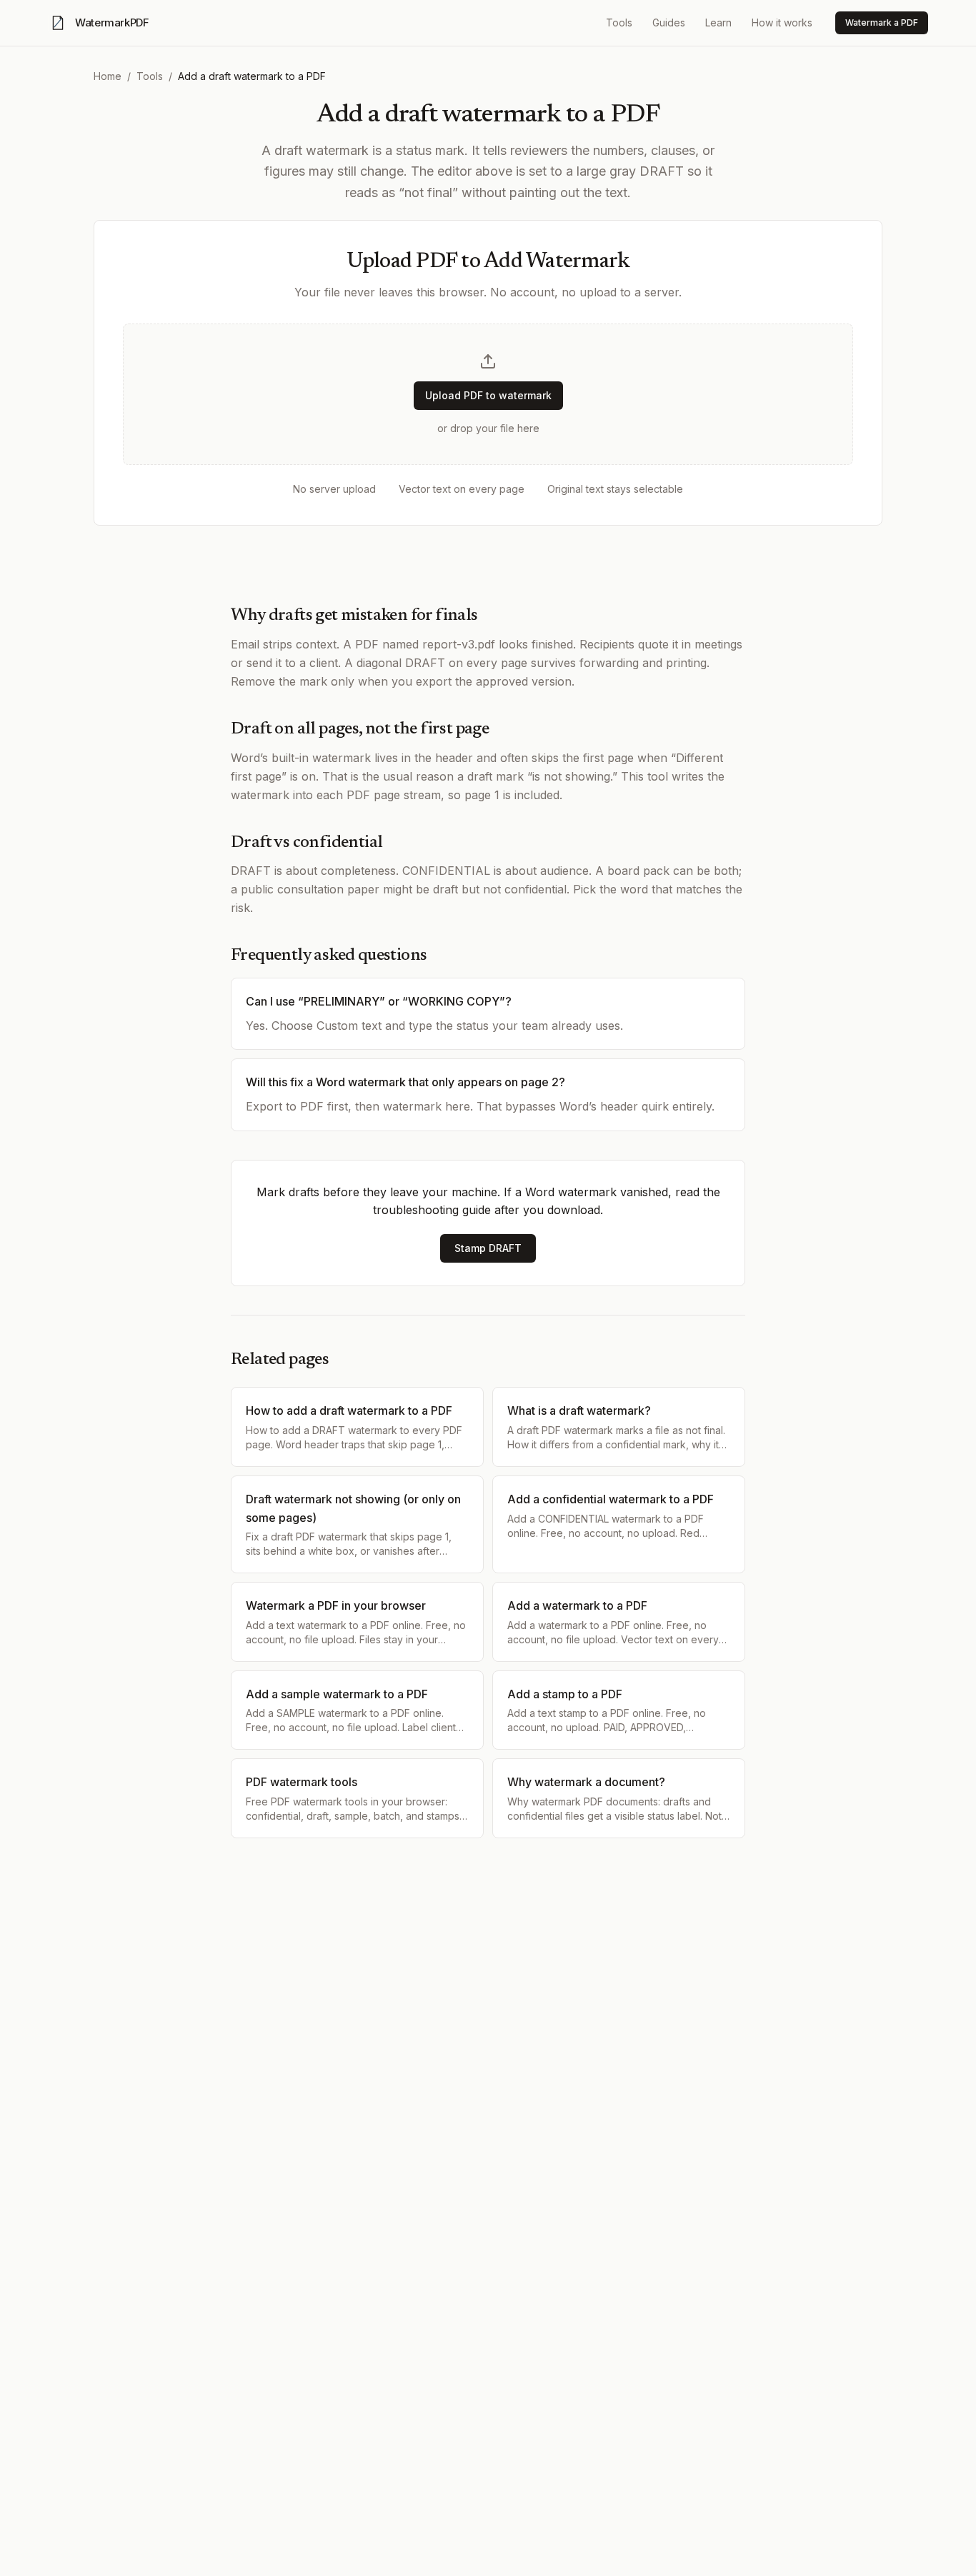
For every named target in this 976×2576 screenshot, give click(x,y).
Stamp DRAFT (488, 1248)
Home (108, 76)
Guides (669, 22)
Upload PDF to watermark (488, 395)
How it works (782, 22)
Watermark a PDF (882, 22)
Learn (718, 22)
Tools (619, 22)
